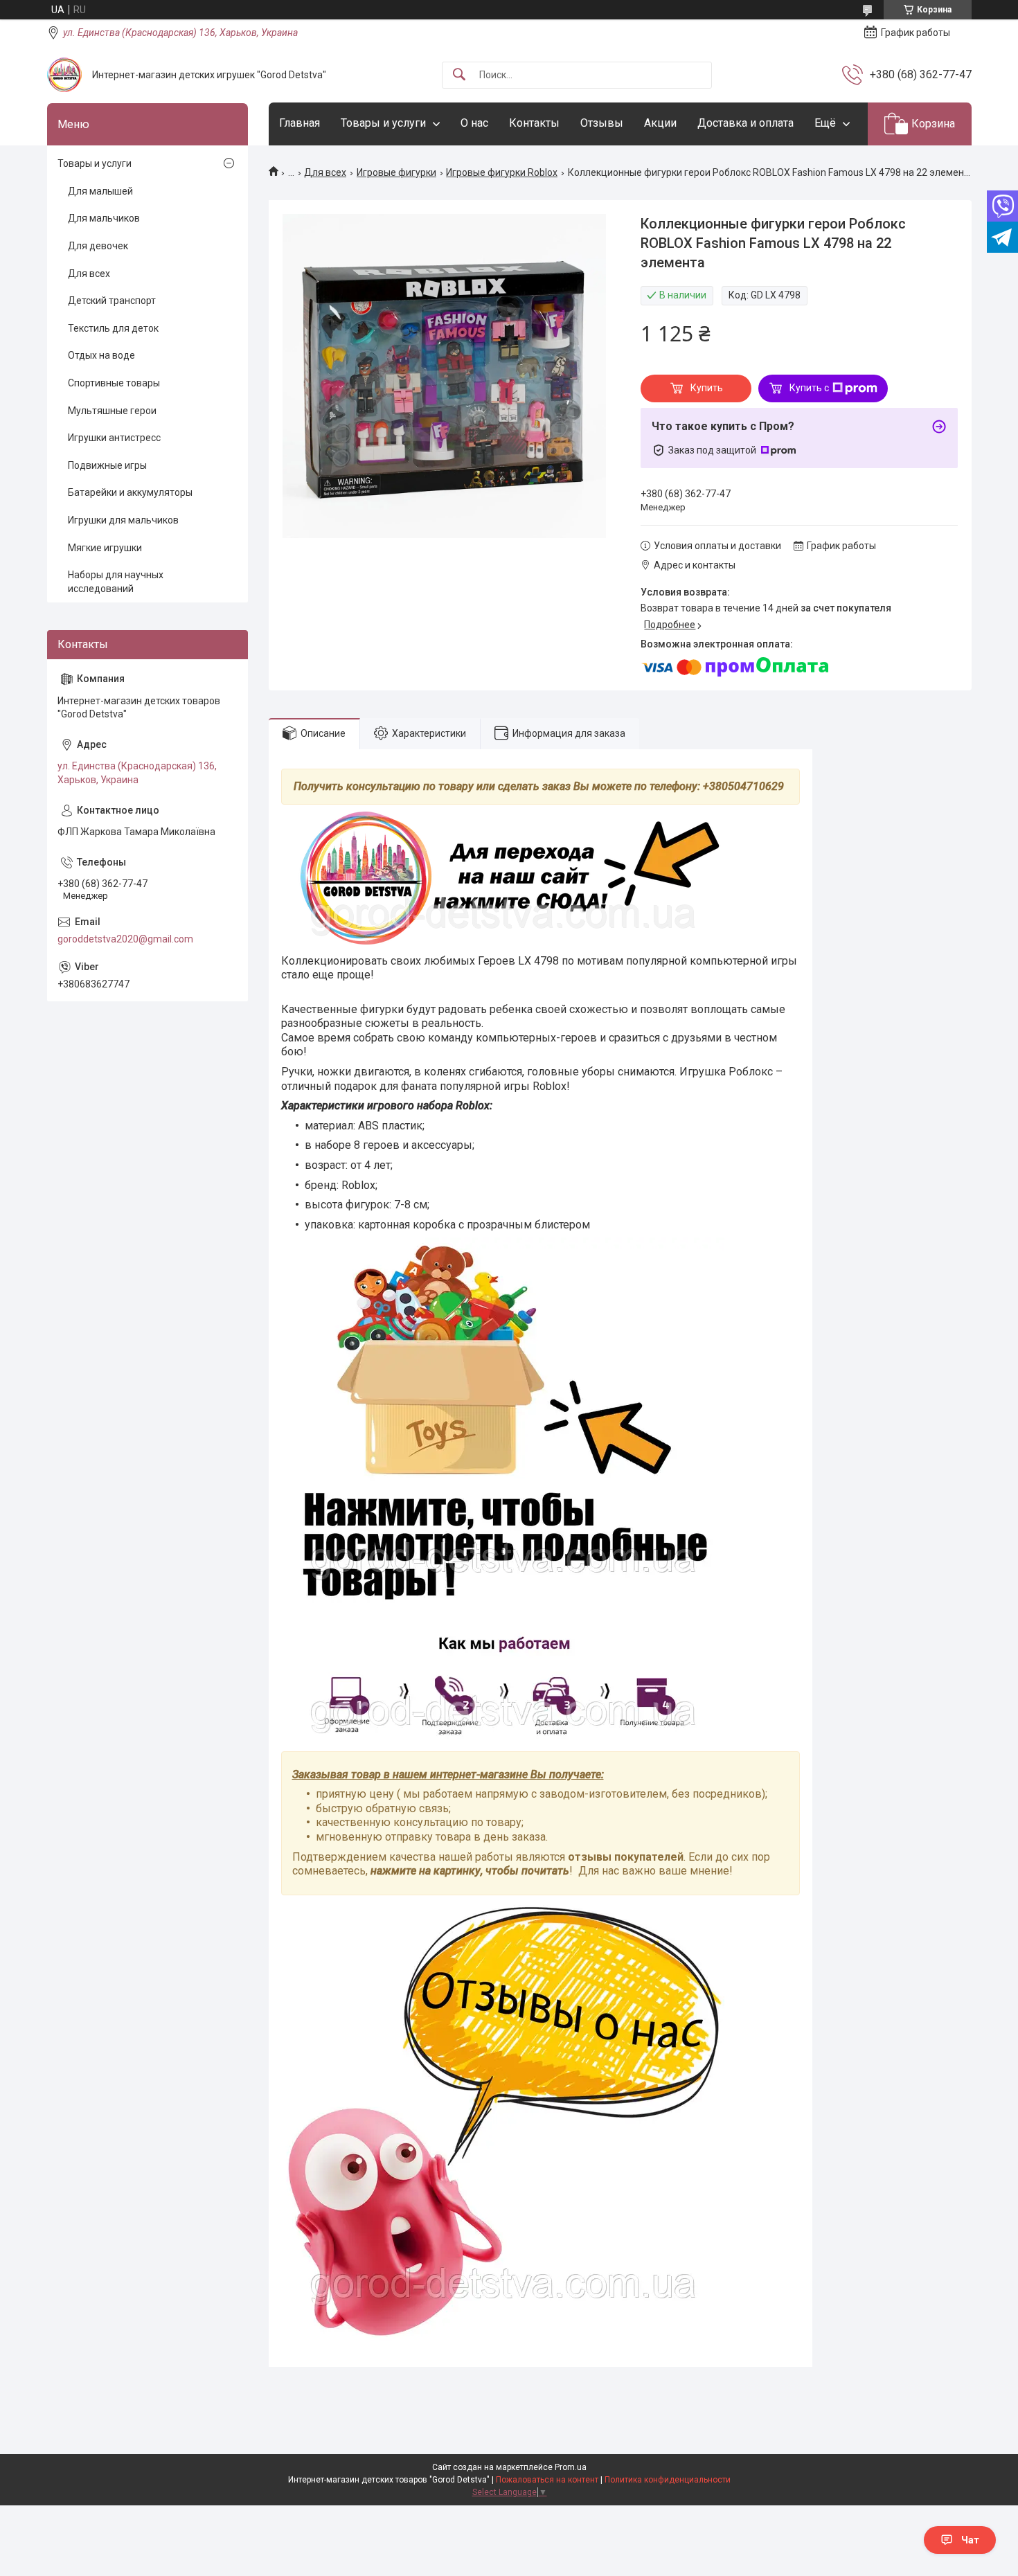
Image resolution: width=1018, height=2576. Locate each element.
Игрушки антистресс (114, 438)
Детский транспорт (112, 301)
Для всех (325, 172)
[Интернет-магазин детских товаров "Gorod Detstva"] (64, 75)
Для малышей (100, 191)
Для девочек (98, 246)
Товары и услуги (383, 123)
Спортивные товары (114, 383)
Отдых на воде (101, 355)
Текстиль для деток (113, 328)
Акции (660, 123)
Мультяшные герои (112, 411)
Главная (300, 123)
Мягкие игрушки (105, 548)
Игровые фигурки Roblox (502, 172)
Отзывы (602, 123)
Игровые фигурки (396, 172)
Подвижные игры (107, 465)
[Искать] (459, 75)
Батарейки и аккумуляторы (130, 492)
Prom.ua (571, 2467)
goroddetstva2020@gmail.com (125, 939)
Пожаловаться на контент (547, 2480)
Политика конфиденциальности (668, 2480)
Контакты (534, 123)
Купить (707, 388)
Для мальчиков (104, 218)
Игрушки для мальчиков (123, 520)
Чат (970, 2540)
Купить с (809, 388)
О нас (474, 123)
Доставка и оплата (745, 123)
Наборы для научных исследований (116, 582)
